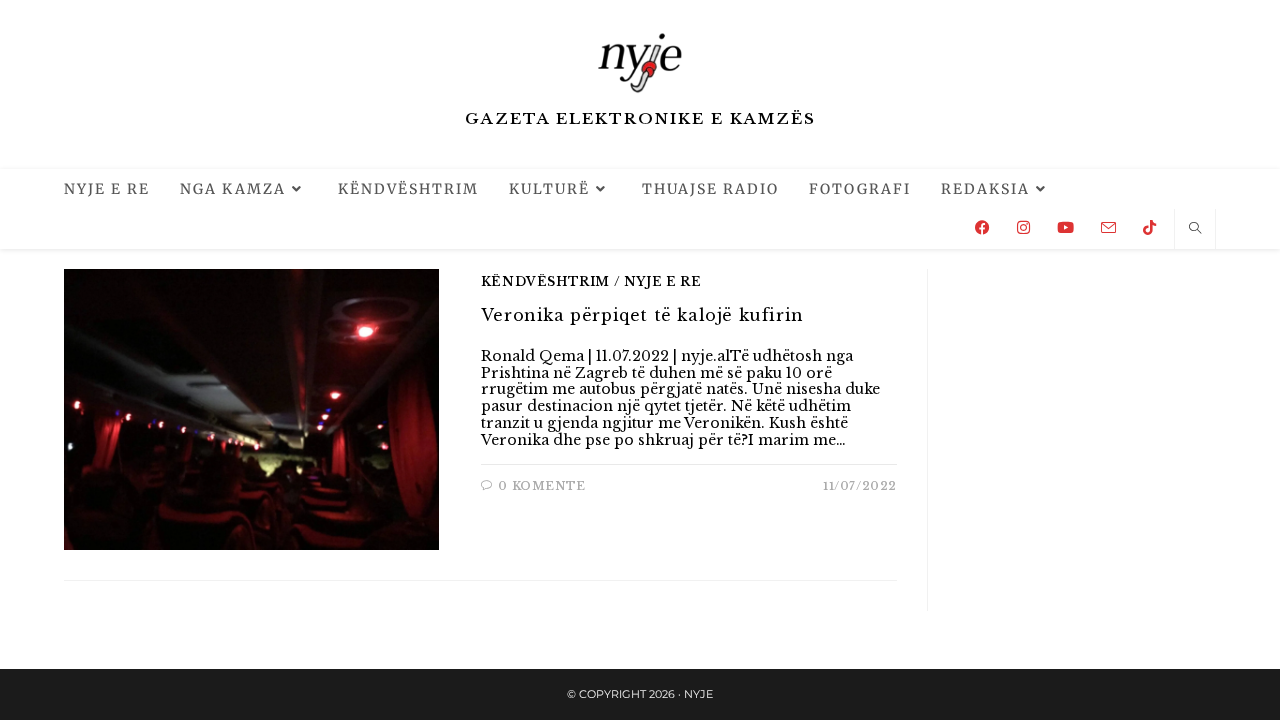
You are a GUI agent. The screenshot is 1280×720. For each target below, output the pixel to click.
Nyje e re (662, 281)
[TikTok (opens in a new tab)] (1149, 227)
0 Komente (541, 486)
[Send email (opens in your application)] (1108, 228)
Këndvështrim (545, 281)
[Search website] (1195, 229)
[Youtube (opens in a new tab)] (1065, 227)
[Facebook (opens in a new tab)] (982, 227)
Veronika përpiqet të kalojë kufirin (642, 315)
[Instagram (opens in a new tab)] (1023, 227)
